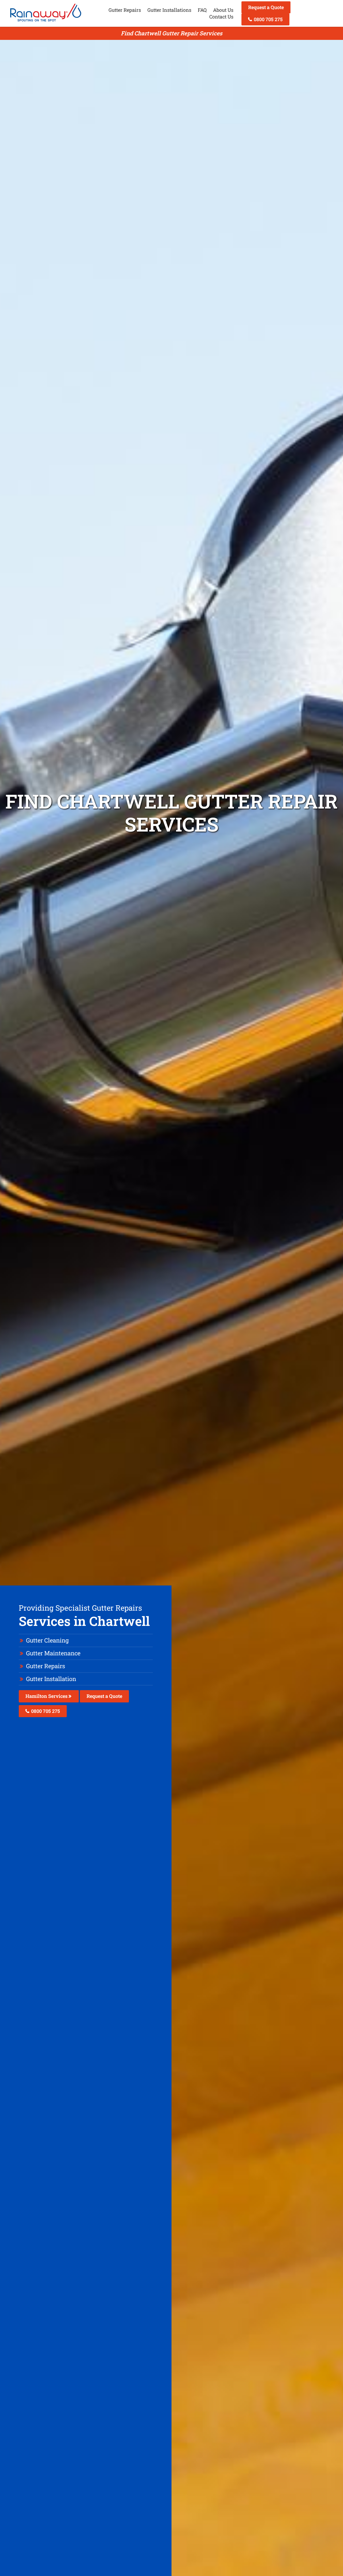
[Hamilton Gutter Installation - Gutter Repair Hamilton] (46, 20)
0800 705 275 (268, 19)
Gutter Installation (51, 1679)
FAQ (202, 10)
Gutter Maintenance (53, 1653)
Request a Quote (266, 7)
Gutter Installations (169, 10)
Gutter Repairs (125, 10)
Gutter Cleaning (47, 1640)
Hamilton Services (47, 1696)
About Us (223, 10)
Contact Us (221, 17)
